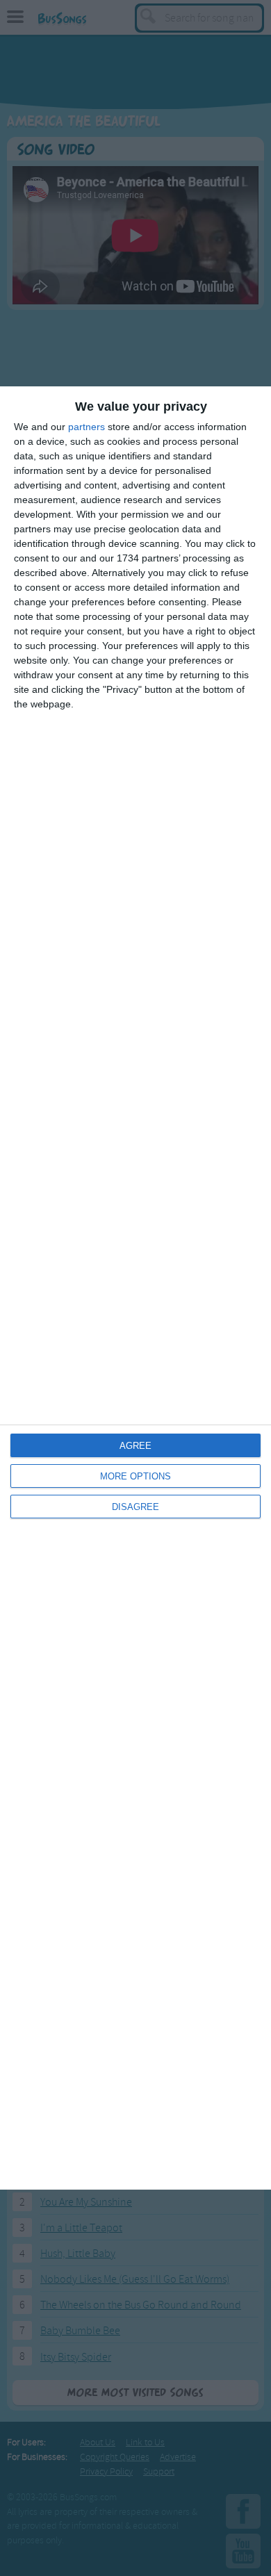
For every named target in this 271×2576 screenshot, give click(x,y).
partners (87, 427)
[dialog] (135, 1288)
